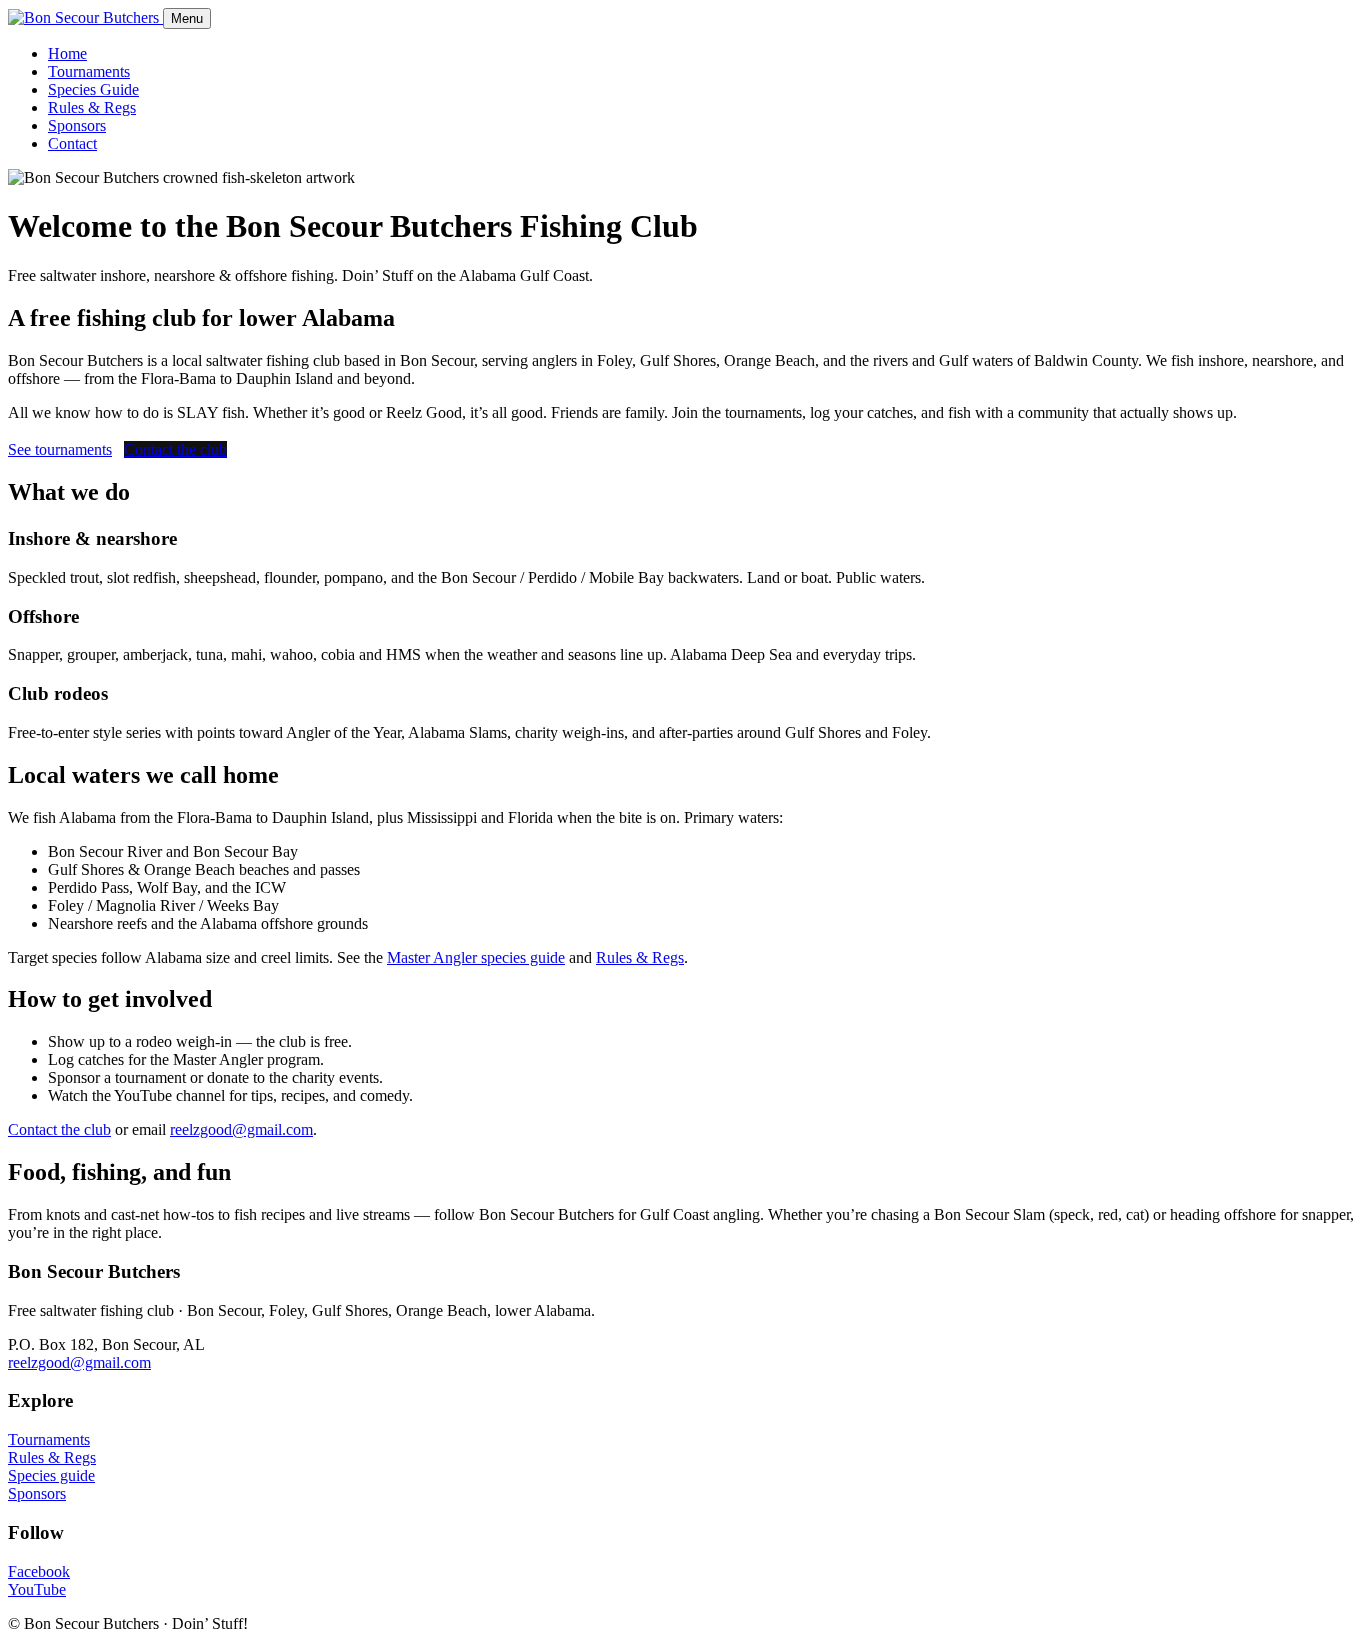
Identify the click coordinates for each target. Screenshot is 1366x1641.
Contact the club (175, 449)
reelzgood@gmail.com (241, 1129)
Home (67, 53)
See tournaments (60, 449)
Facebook (39, 1571)
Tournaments (89, 71)
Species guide (51, 1475)
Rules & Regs (92, 107)
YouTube (37, 1589)
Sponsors (77, 125)
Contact (72, 143)
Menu (187, 18)
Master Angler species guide (476, 957)
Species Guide (93, 89)
